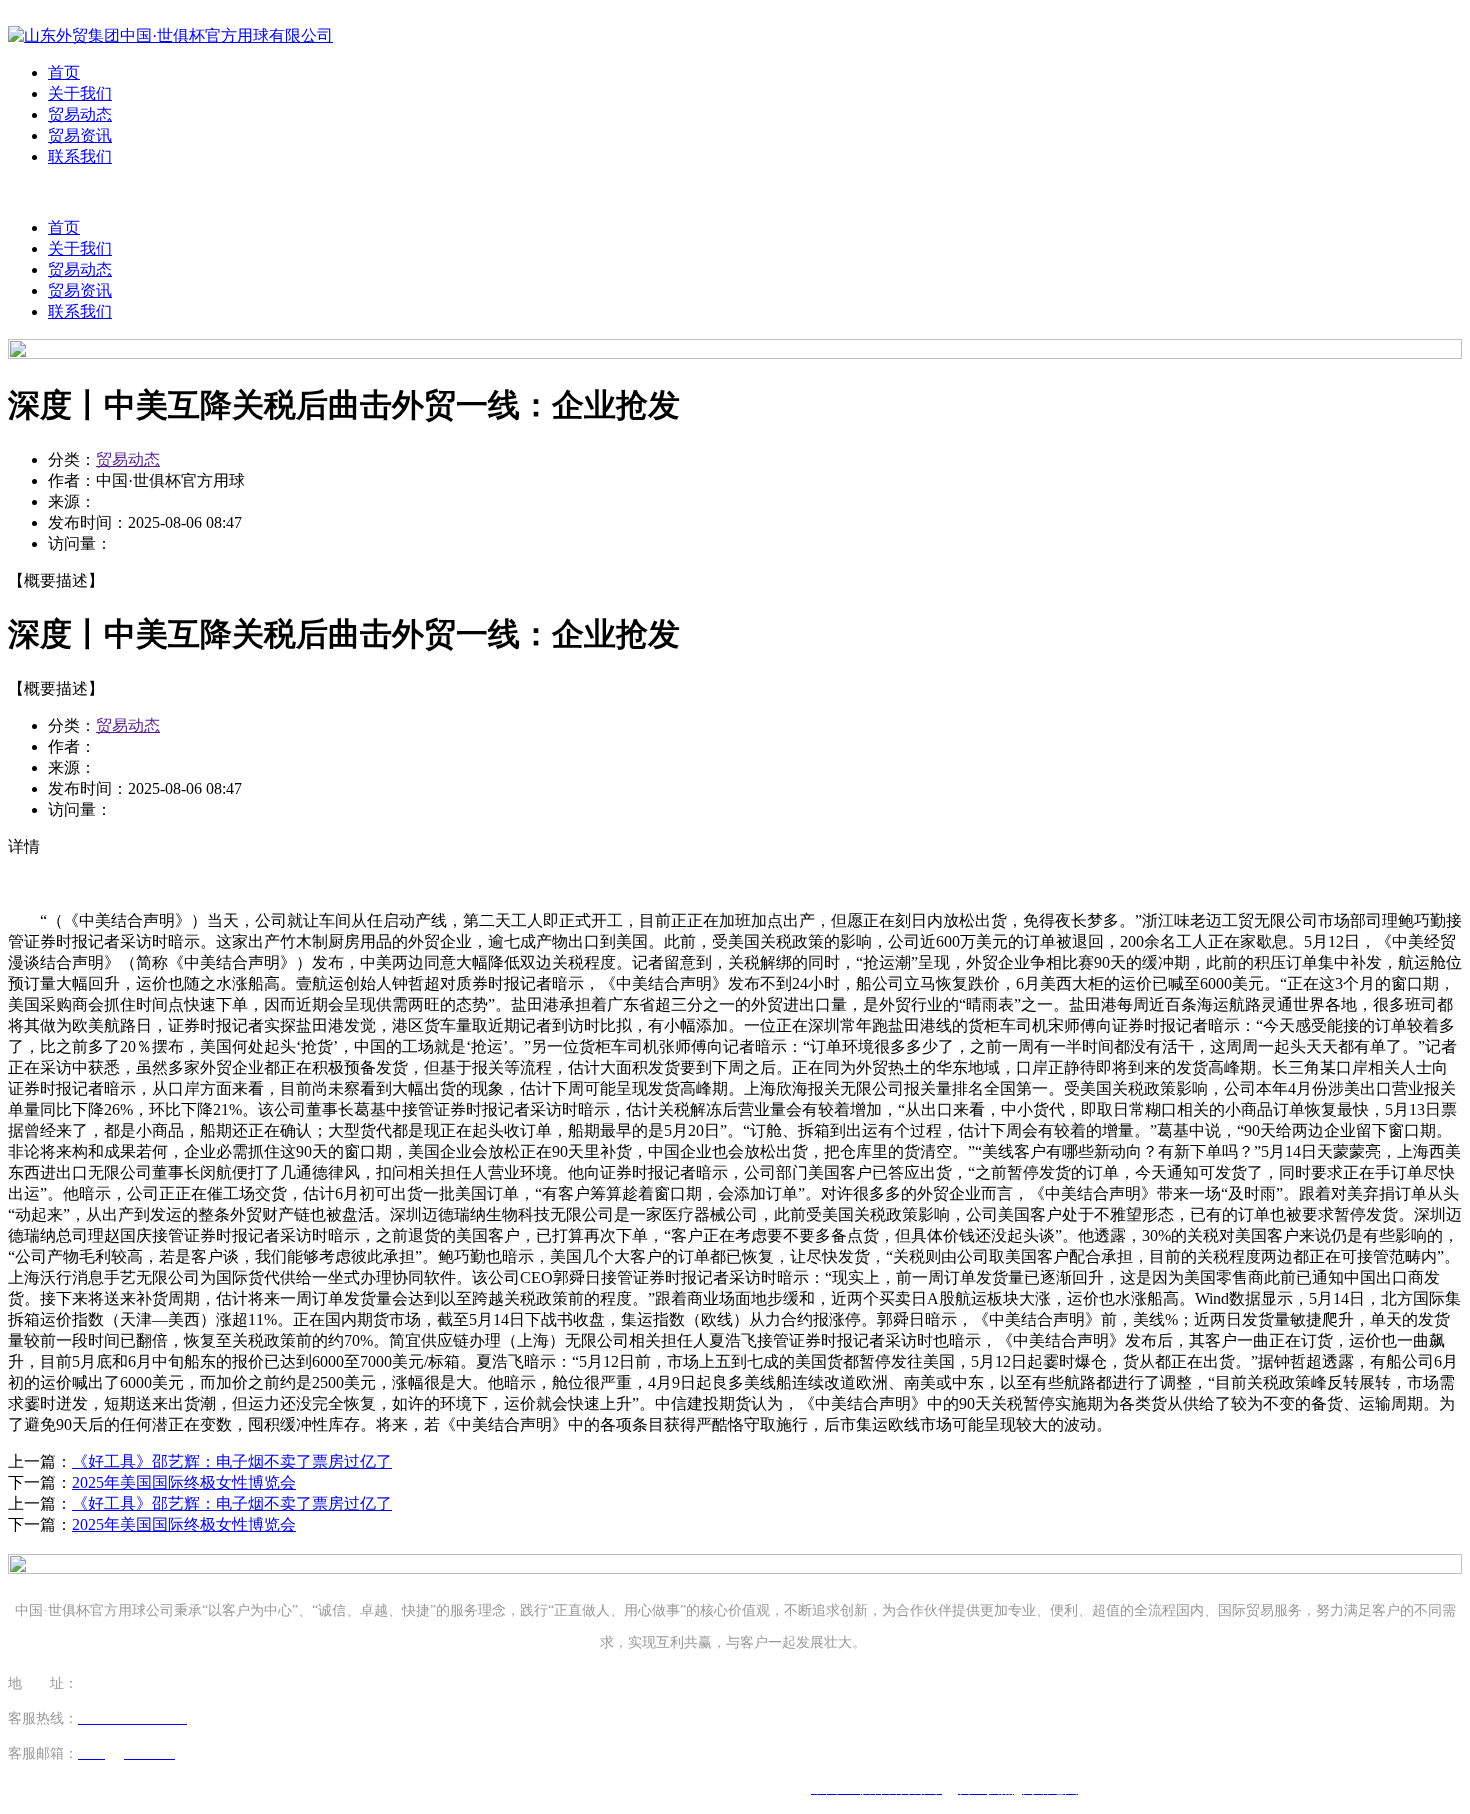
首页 (64, 72)
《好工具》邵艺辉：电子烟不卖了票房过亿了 (232, 1461)
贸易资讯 (80, 135)
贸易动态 (80, 114)
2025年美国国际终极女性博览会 (184, 1482)
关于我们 (80, 93)
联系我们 (80, 156)
